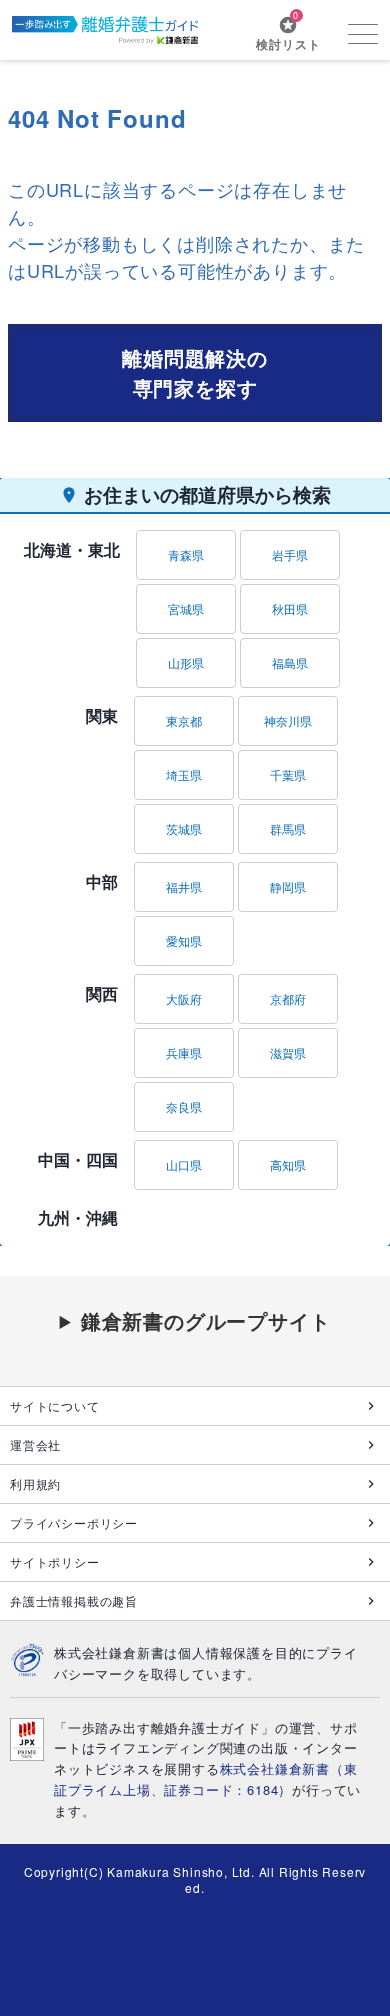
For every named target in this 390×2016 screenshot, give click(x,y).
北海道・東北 (72, 549)
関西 (102, 993)
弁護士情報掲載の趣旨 (74, 1600)
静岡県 (288, 886)
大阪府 (184, 998)
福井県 (184, 886)
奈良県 (184, 1106)
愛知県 (184, 940)
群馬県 (288, 828)
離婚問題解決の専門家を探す (195, 372)
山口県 (184, 1164)
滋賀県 (288, 1052)
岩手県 (290, 554)
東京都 (184, 720)
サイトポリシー (55, 1561)
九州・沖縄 (78, 1217)
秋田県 (290, 608)
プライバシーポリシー (74, 1522)
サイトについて (55, 1405)
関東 (102, 715)
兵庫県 (184, 1052)
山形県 (186, 662)
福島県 (290, 662)
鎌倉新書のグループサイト (206, 1320)
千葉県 (288, 774)
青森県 (186, 554)
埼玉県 (184, 774)
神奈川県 (288, 720)
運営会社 (35, 1444)
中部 (102, 881)
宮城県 (186, 608)
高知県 (288, 1164)
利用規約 (35, 1483)
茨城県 (184, 828)
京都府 (288, 998)
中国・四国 (78, 1159)
